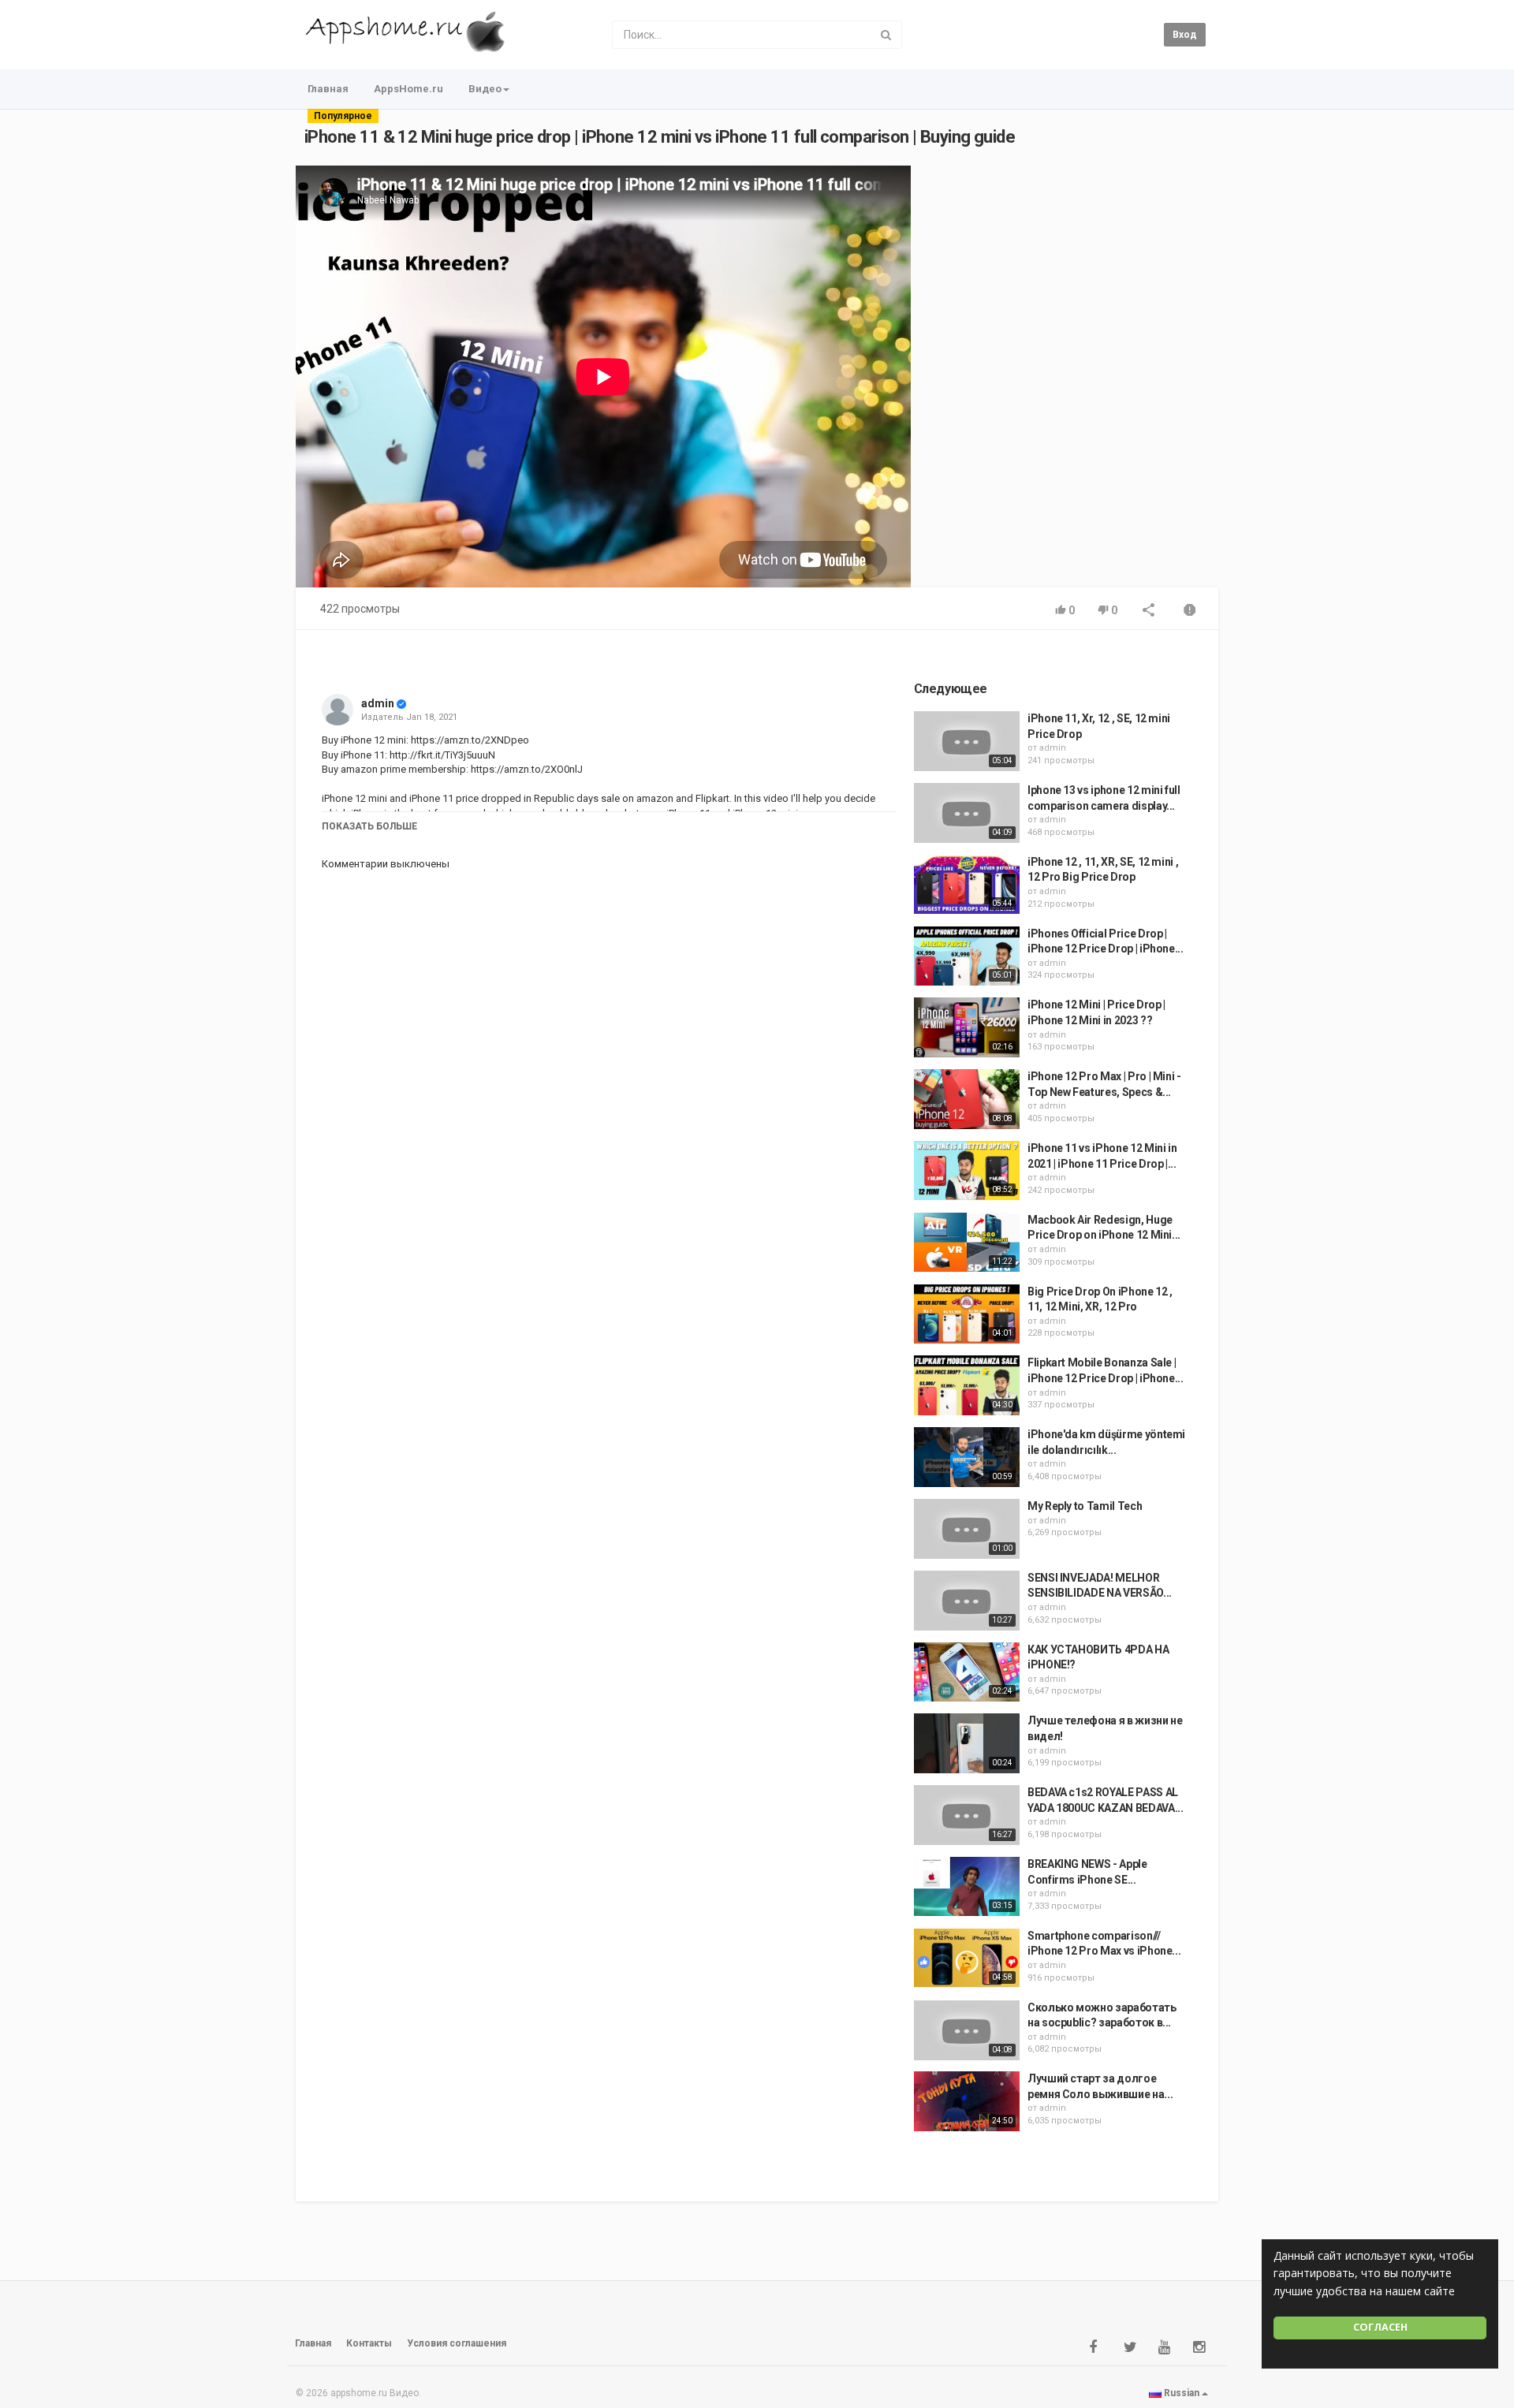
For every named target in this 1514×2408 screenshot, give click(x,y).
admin (378, 703)
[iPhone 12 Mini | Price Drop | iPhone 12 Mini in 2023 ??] (967, 1027)
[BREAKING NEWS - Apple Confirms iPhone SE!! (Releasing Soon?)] (967, 1887)
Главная (328, 89)
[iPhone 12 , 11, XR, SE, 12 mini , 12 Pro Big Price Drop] (967, 885)
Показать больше (369, 826)
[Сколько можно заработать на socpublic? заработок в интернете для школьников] (967, 2030)
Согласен (1380, 2327)
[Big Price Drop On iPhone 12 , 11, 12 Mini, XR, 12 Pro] (967, 1314)
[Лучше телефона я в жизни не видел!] (967, 1743)
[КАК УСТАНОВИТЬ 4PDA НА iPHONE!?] (967, 1672)
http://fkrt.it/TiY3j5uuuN (441, 755)
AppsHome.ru (408, 89)
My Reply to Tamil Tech (1085, 1506)
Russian (1182, 2393)
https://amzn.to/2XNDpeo (469, 740)
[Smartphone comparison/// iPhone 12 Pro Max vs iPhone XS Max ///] (967, 1959)
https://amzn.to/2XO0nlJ (526, 769)
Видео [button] (485, 89)
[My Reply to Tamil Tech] (967, 1529)
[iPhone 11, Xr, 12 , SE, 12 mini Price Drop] (967, 741)
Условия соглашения (457, 2343)
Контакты (369, 2343)
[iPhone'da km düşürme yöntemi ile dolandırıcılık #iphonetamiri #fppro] (967, 1457)
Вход (1185, 35)
